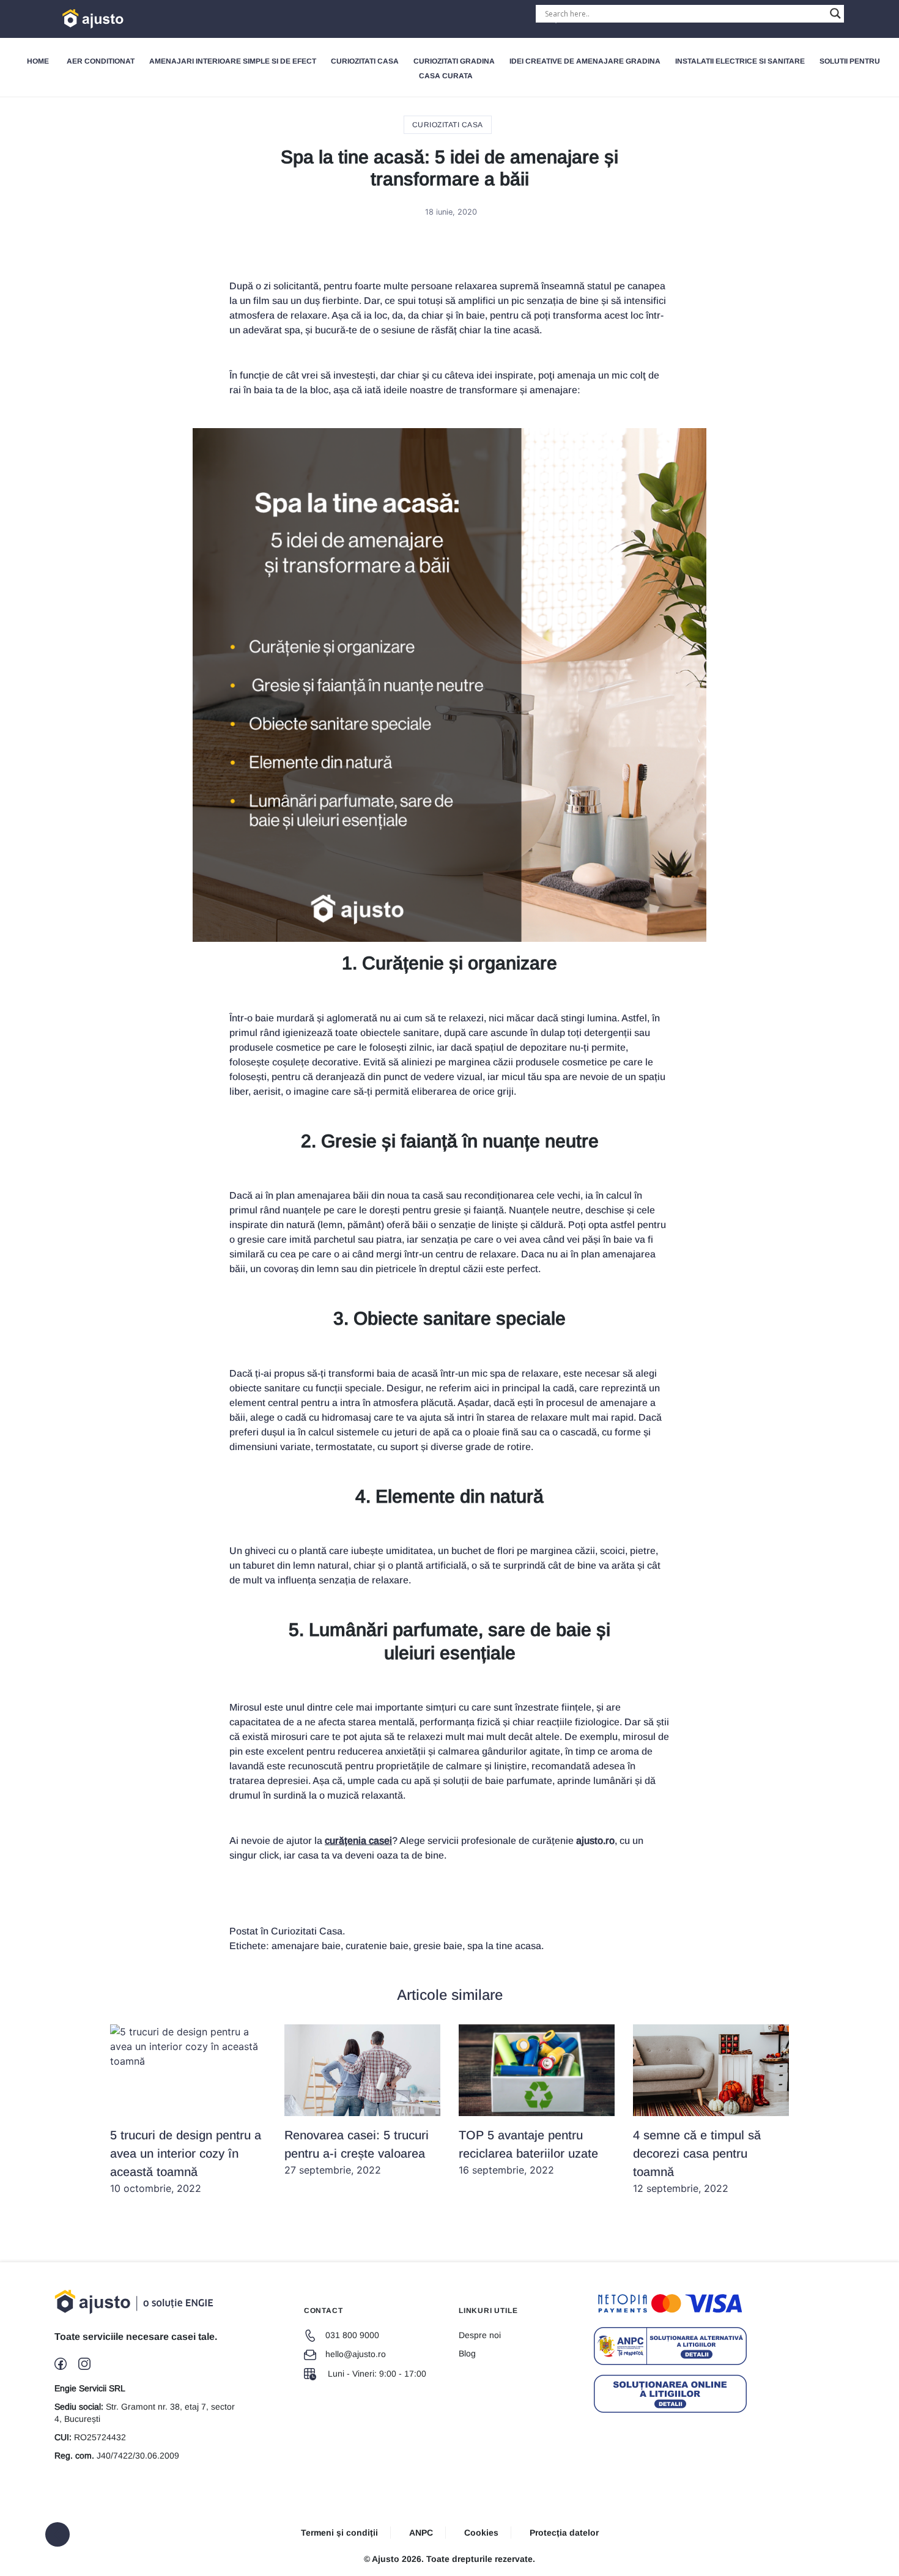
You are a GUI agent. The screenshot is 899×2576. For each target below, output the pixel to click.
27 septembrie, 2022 (357, 2152)
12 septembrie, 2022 (697, 2161)
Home (38, 61)
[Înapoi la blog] (57, 2534)
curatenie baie (377, 1946)
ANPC (421, 2533)
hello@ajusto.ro (356, 2354)
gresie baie (438, 1946)
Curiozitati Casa (365, 61)
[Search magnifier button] (835, 13)
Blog (467, 2353)
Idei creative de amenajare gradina (585, 61)
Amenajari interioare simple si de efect (233, 61)
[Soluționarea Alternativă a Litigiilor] (670, 2346)
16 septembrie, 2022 (528, 2152)
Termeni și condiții (339, 2533)
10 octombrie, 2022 (186, 2161)
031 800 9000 (352, 2335)
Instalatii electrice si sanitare (740, 61)
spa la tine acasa (504, 1946)
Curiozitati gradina (454, 61)
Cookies (481, 2533)
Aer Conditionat (101, 61)
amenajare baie (306, 1946)
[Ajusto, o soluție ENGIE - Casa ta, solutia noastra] (75, 19)
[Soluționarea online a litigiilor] (670, 2394)
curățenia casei (358, 1841)
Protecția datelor (564, 2533)
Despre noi (480, 2335)
